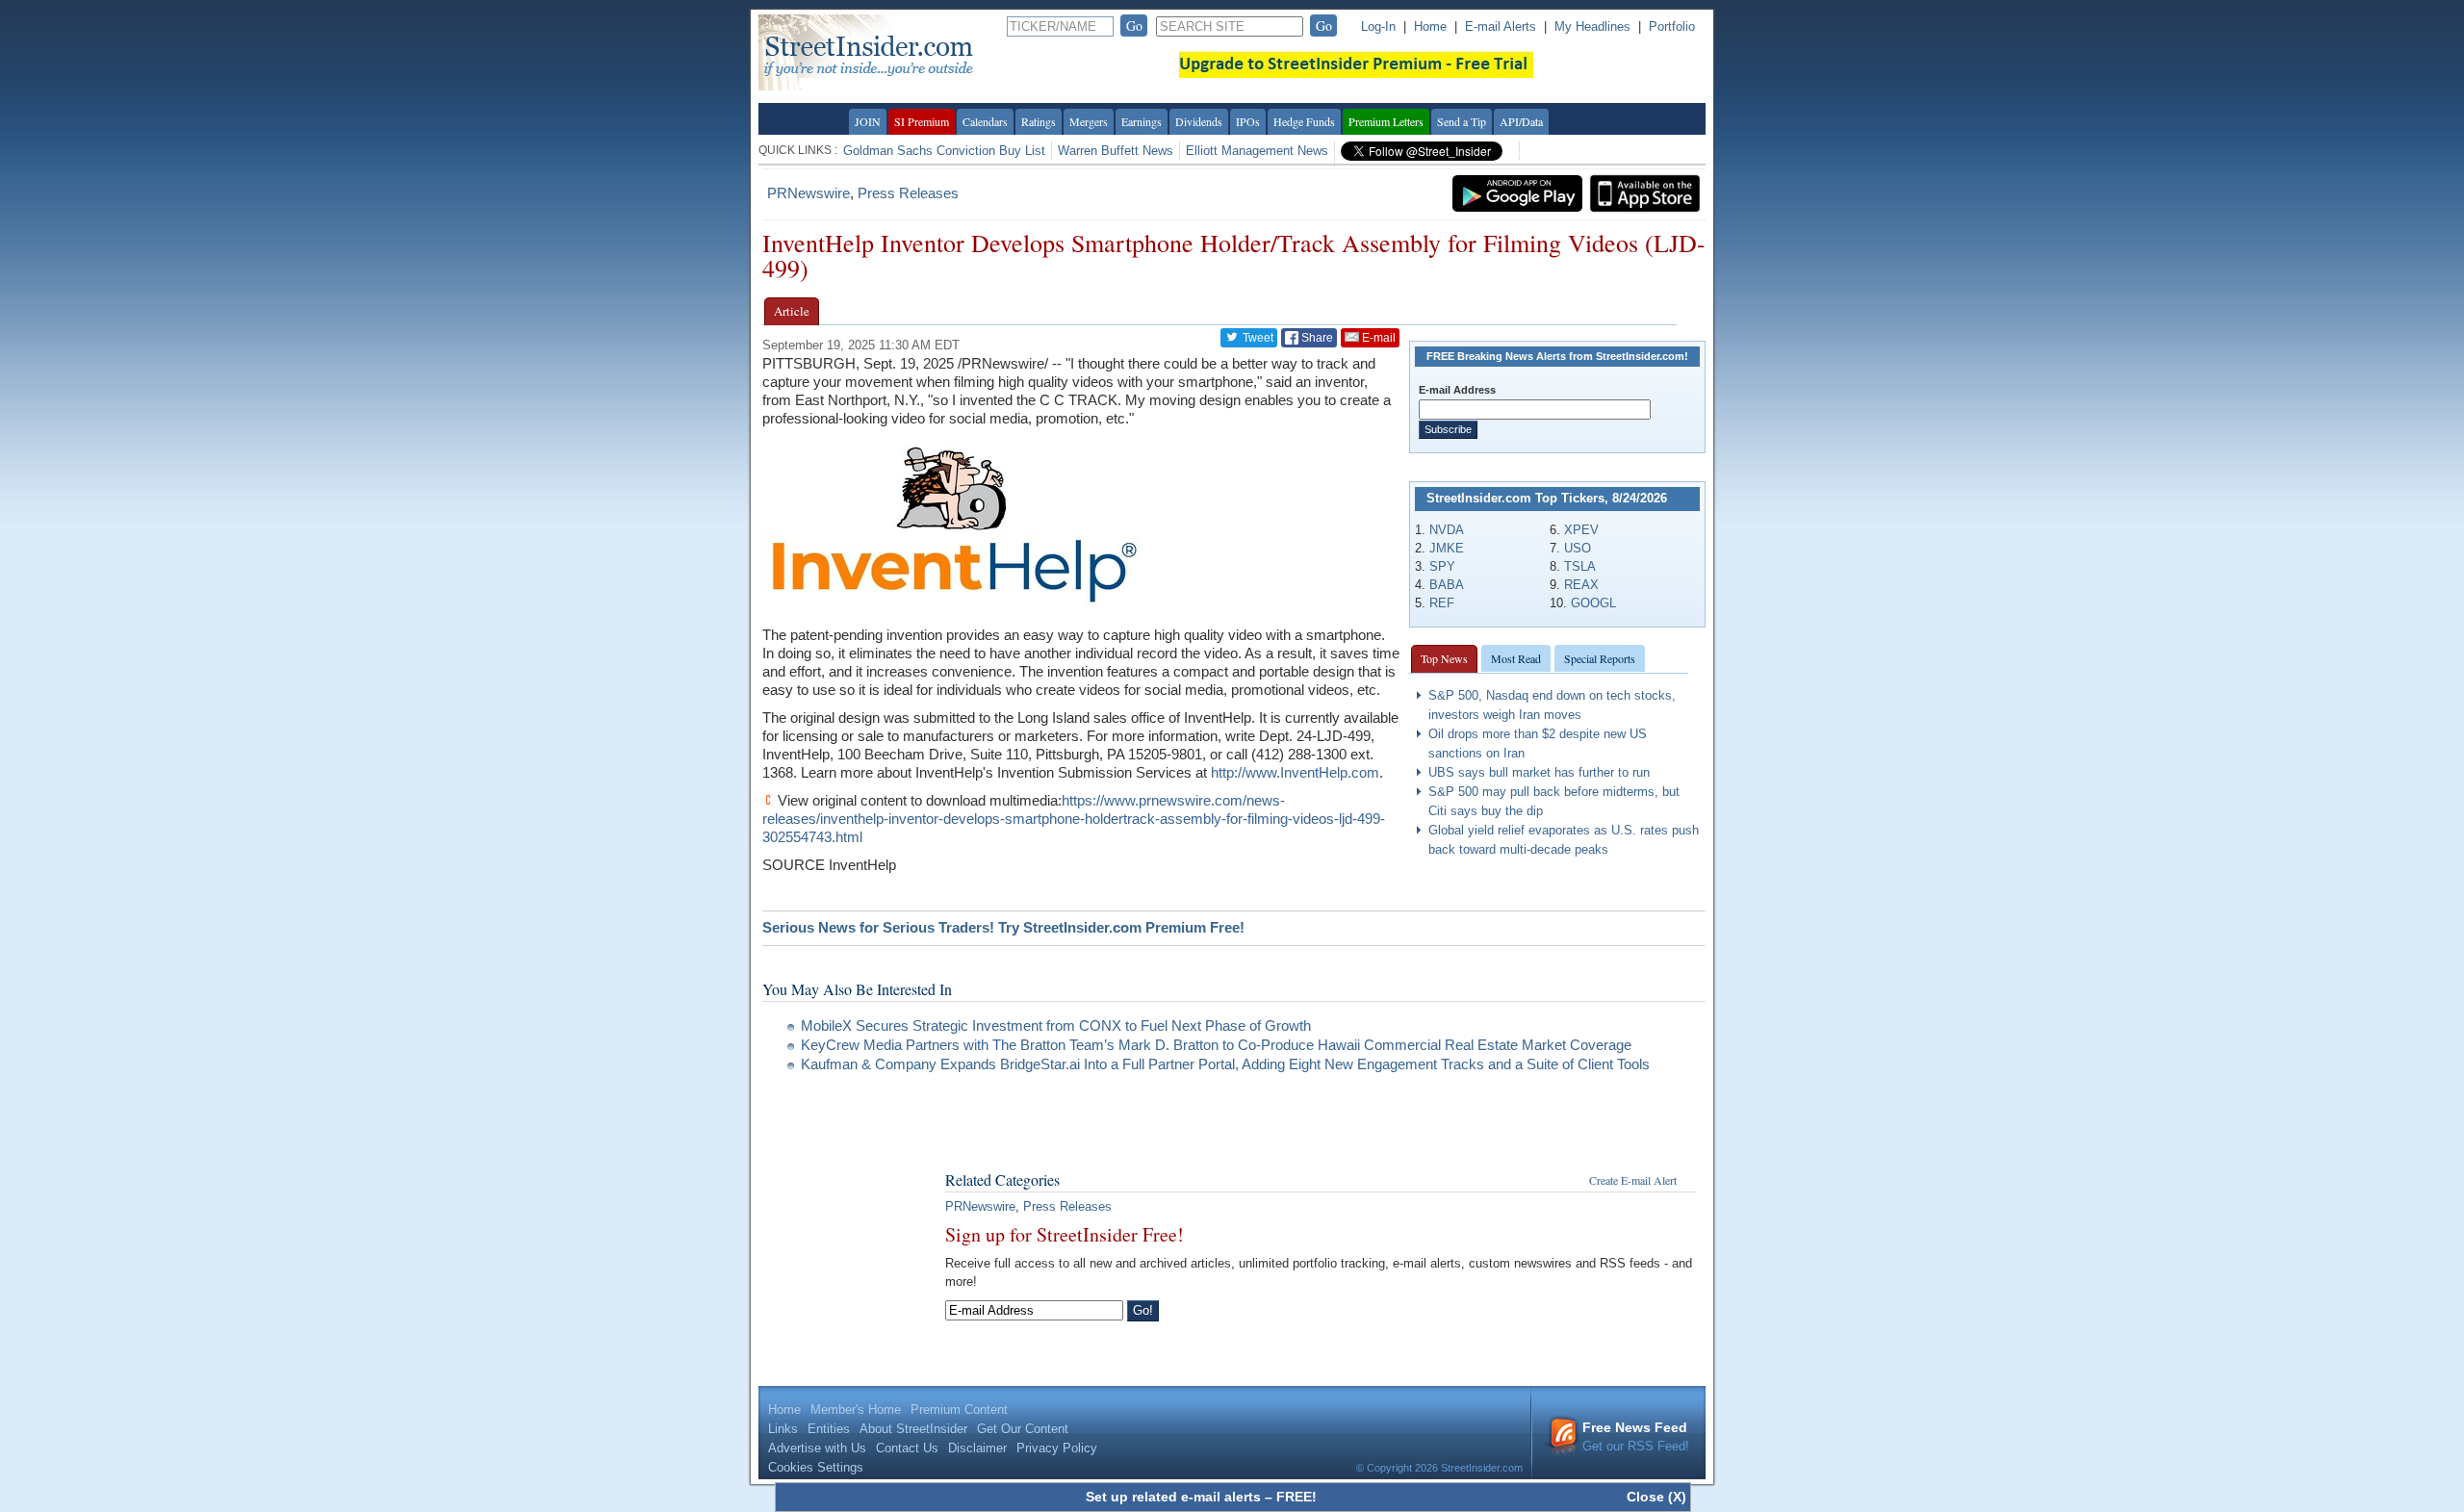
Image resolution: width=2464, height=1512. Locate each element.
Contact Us (907, 1448)
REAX (1581, 585)
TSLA (1580, 566)
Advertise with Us (817, 1448)
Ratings (1039, 121)
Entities (829, 1429)
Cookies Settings (816, 1467)
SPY (1442, 566)
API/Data (1521, 121)
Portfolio (1672, 26)
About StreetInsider (913, 1429)
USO (1578, 548)
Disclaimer (977, 1448)
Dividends (1199, 121)
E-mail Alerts (1501, 26)
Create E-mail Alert (1633, 1180)
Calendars (985, 121)
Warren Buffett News (1116, 151)
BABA (1447, 585)
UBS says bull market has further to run (1539, 772)
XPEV (1581, 530)
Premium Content (959, 1409)
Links (783, 1429)
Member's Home (856, 1409)
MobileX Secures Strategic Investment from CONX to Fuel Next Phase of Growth (1056, 1025)
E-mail (1377, 338)
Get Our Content (1023, 1429)
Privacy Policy (1057, 1448)
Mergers (1089, 121)
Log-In (1378, 26)
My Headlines (1592, 26)
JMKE (1447, 548)
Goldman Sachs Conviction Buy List (944, 151)
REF (1442, 603)
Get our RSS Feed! (1636, 1436)
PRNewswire (808, 193)
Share (1316, 338)
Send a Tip (1462, 121)
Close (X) (1656, 1497)
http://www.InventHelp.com (1295, 772)
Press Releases (908, 193)
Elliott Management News (1257, 151)
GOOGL (1593, 603)
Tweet (1257, 338)
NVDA (1447, 530)
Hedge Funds (1304, 121)
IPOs (1248, 121)
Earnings (1142, 121)
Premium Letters (1386, 121)
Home (1430, 26)
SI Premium (922, 121)
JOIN (868, 121)
